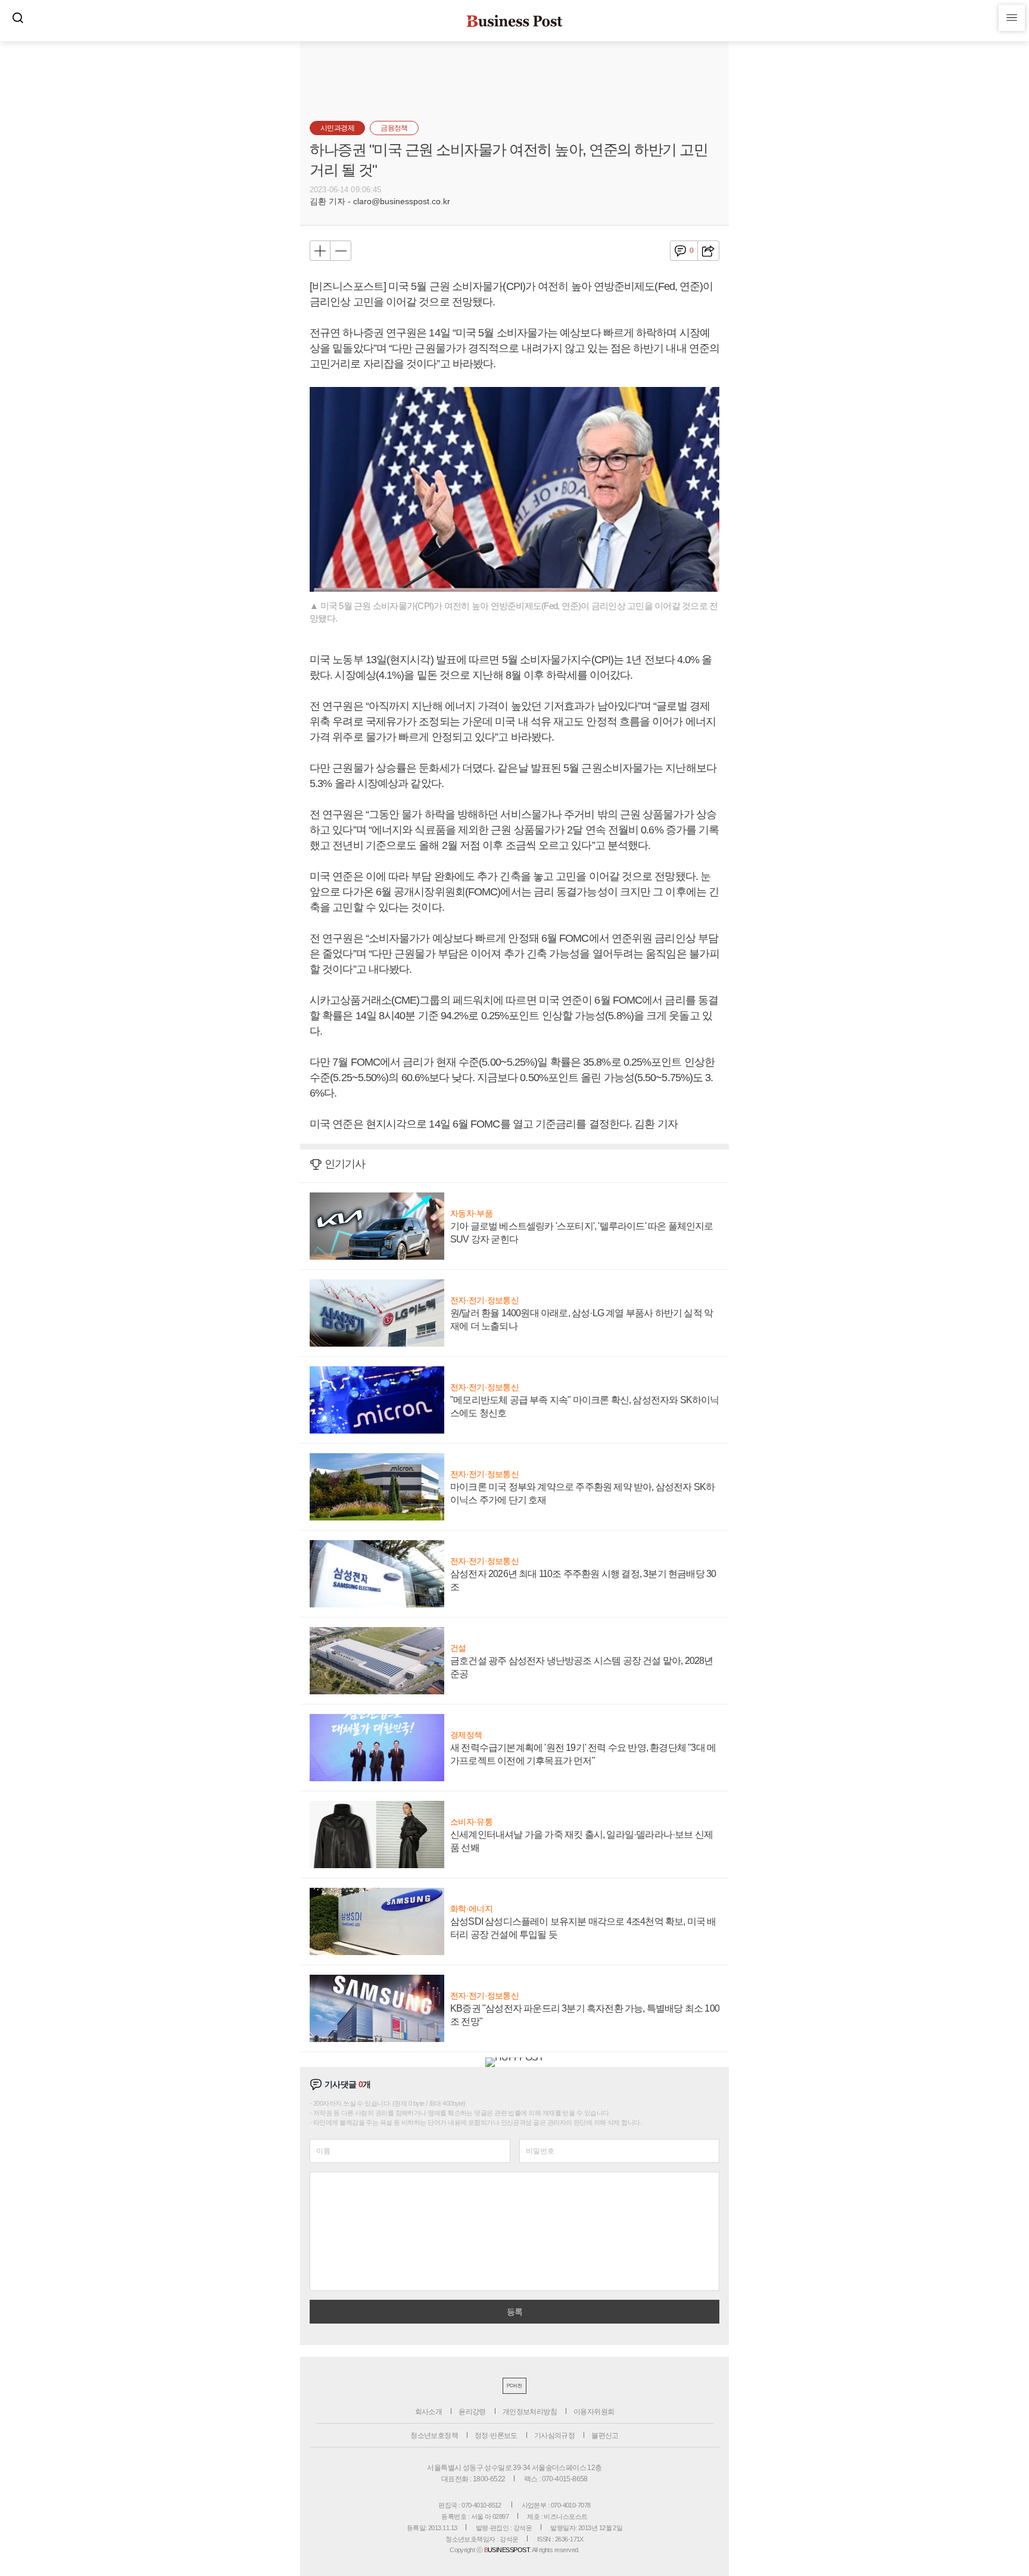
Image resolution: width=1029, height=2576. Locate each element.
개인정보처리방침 (530, 2412)
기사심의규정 (554, 2436)
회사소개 (429, 2412)
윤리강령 (472, 2412)
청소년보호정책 (434, 2436)
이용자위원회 (594, 2412)
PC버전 (514, 2386)
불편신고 (605, 2436)
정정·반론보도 (496, 2436)
